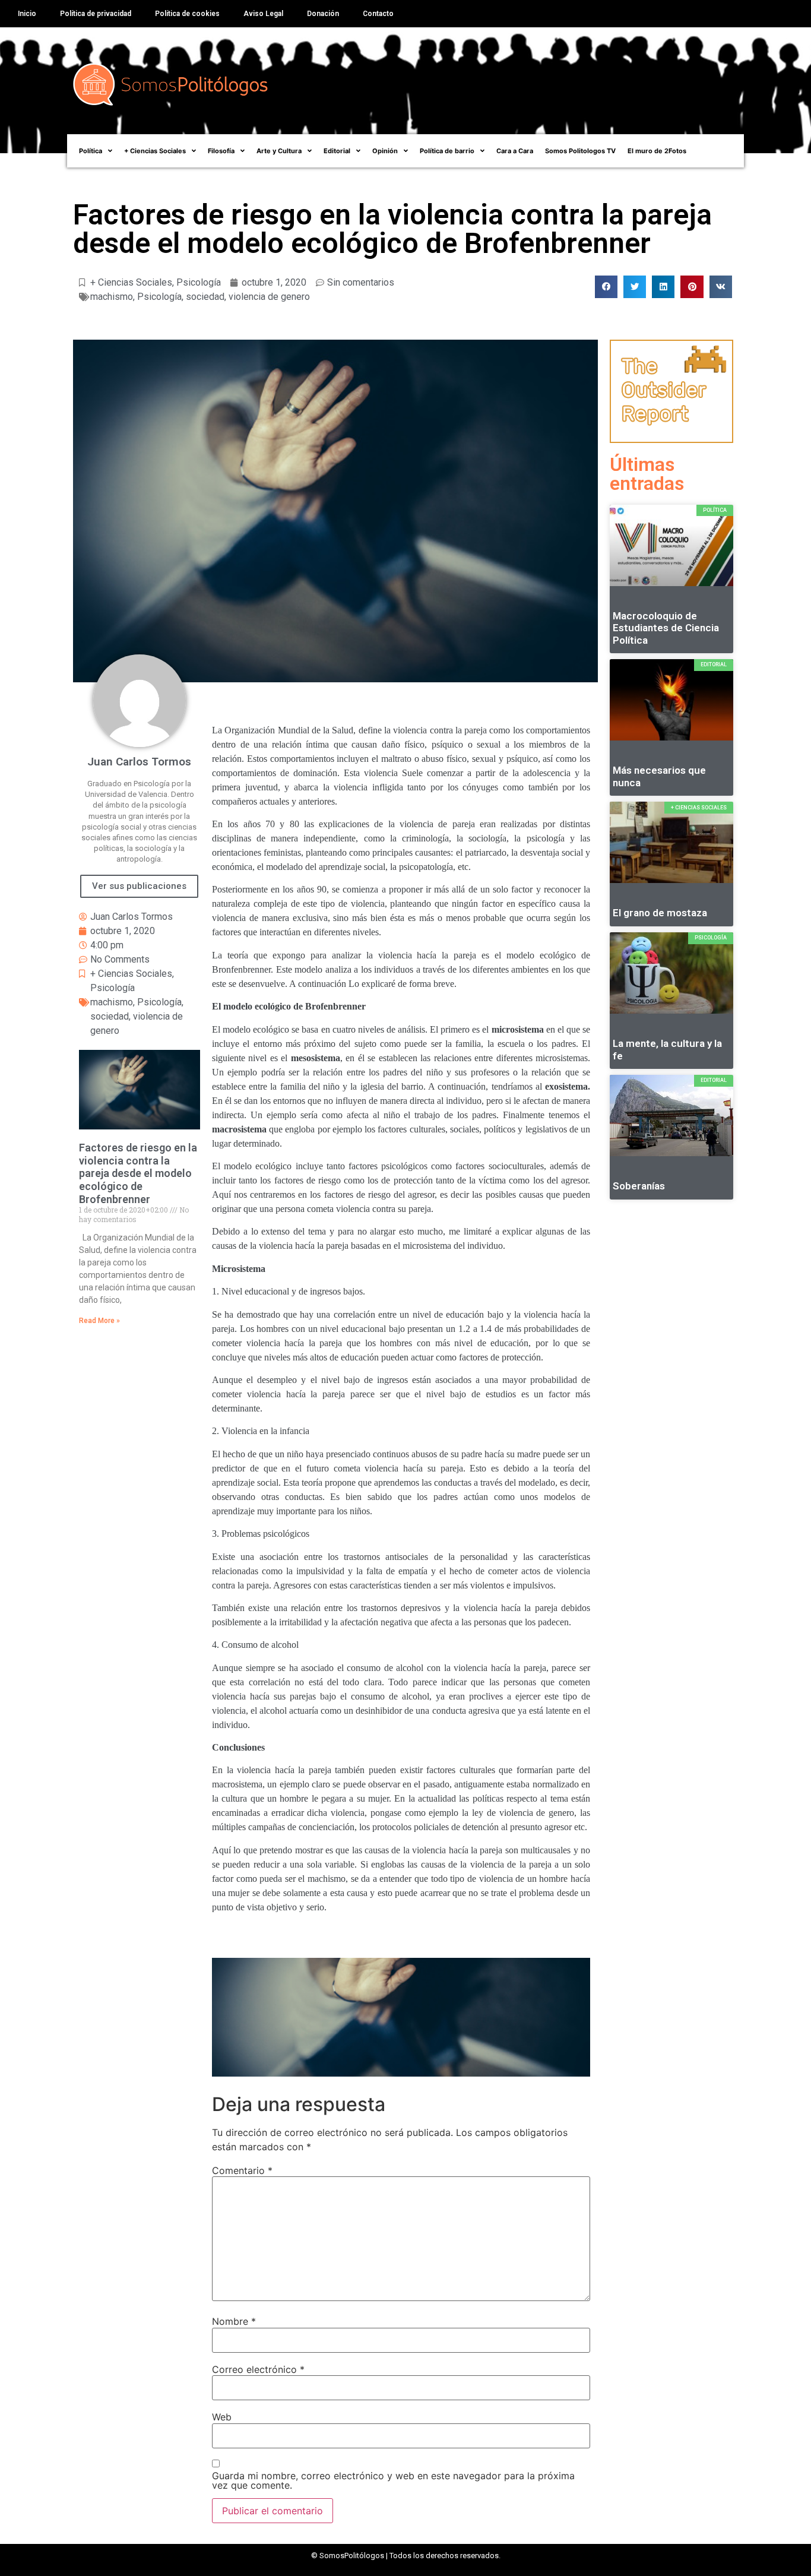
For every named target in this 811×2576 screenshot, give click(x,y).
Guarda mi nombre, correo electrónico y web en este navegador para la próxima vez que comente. (393, 2480)
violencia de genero (269, 297)
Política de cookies (187, 14)
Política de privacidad (96, 14)
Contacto (378, 14)
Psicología (199, 282)
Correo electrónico (258, 2369)
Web (222, 2417)
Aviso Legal (263, 14)
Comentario (242, 2170)
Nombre (234, 2321)
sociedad (205, 297)
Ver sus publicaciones (139, 886)
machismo (112, 297)
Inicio (27, 14)
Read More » (99, 1321)
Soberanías (639, 1186)
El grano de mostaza (660, 913)
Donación (323, 14)
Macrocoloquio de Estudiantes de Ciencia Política (666, 628)
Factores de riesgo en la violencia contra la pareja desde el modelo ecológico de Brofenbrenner (138, 1173)
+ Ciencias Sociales (131, 282)
